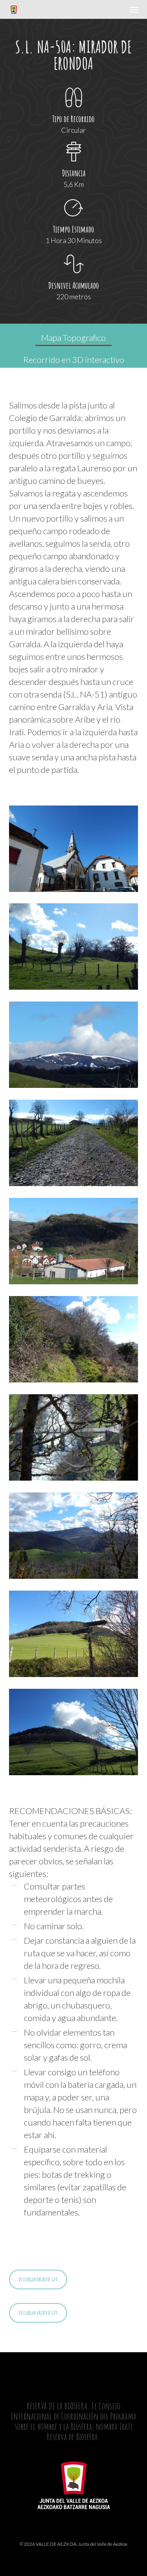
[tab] (73, 335)
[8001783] (76, 1439)
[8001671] (76, 1734)
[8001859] (76, 1538)
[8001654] (76, 851)
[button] (134, 9)
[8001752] (76, 1243)
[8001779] (76, 1341)
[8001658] (76, 948)
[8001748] (76, 1145)
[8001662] (76, 1047)
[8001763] (76, 1636)
